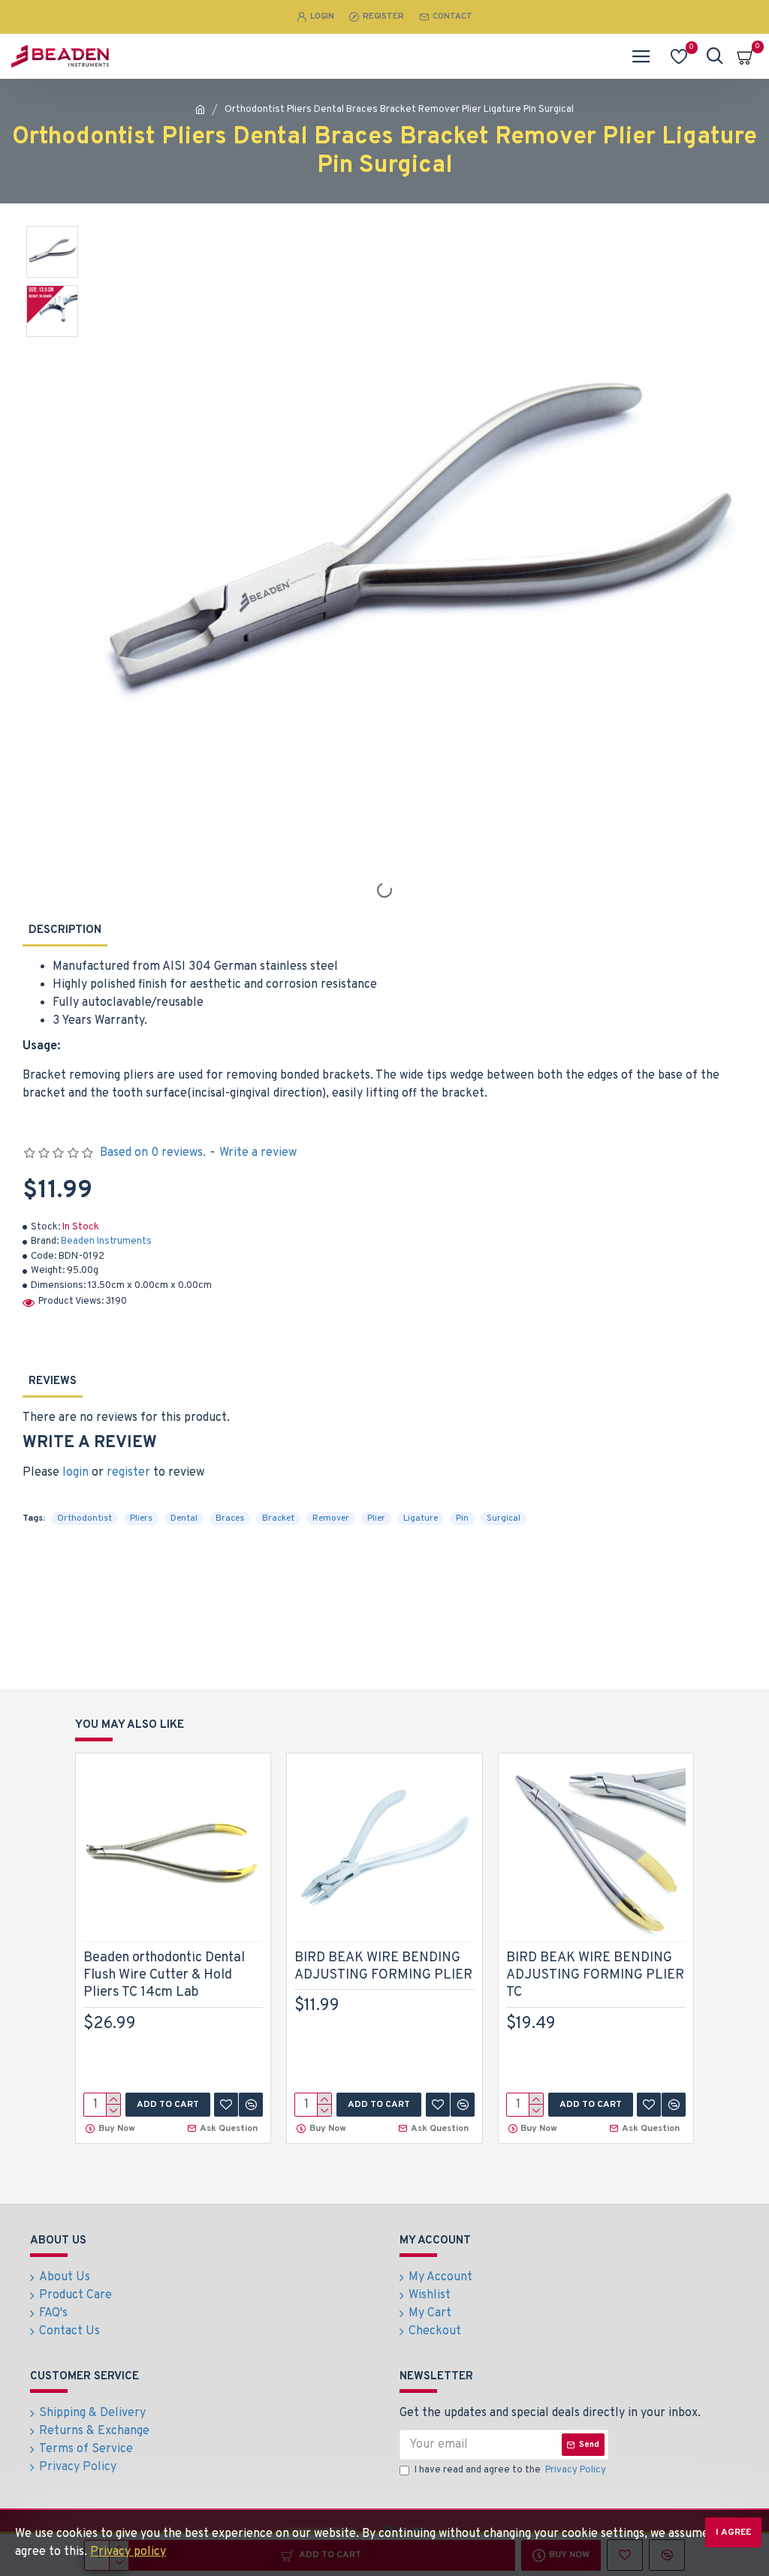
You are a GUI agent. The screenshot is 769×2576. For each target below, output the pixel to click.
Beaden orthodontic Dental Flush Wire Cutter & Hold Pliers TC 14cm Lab (164, 1976)
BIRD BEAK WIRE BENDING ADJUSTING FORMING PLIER (383, 1967)
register (128, 1473)
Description (65, 930)
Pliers (141, 1518)
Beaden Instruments (106, 1241)
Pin (462, 1518)
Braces (230, 1518)
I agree (733, 2532)
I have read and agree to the (510, 2470)
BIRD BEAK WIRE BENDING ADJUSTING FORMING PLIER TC (595, 1976)
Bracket (278, 1518)
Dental (184, 1518)
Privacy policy (128, 2552)
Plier (376, 1518)
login (75, 1473)
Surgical (504, 1518)
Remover (331, 1518)
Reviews (53, 1381)
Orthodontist (84, 1518)
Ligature (421, 1518)
